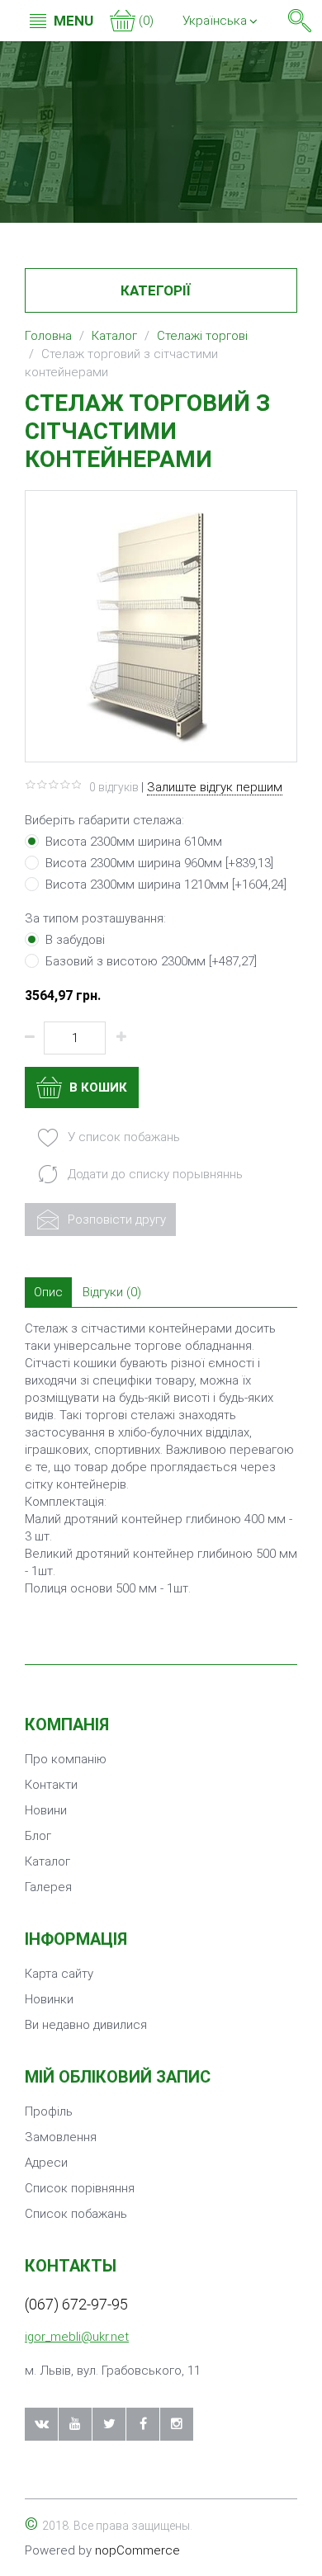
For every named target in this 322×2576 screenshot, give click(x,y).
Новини (46, 1810)
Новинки (49, 1999)
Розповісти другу (115, 1220)
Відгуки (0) (112, 1292)
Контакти (51, 1785)
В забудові (75, 940)
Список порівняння (80, 2188)
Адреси (46, 2163)
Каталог (47, 1861)
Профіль (49, 2111)
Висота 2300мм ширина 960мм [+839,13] (159, 863)
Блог (38, 1836)
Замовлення (61, 2137)
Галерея (48, 1887)
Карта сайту (59, 1974)
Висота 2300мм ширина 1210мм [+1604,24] (166, 885)
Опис (48, 1292)
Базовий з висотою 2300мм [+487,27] (151, 961)
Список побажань (76, 2214)
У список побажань (122, 1137)
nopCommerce (137, 2550)
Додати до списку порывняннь (154, 1174)
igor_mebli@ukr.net (77, 2337)
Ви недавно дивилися (86, 2025)
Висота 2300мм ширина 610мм (134, 842)
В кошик (97, 1087)
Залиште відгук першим (215, 787)
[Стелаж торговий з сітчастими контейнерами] (161, 625)
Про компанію (66, 1759)
